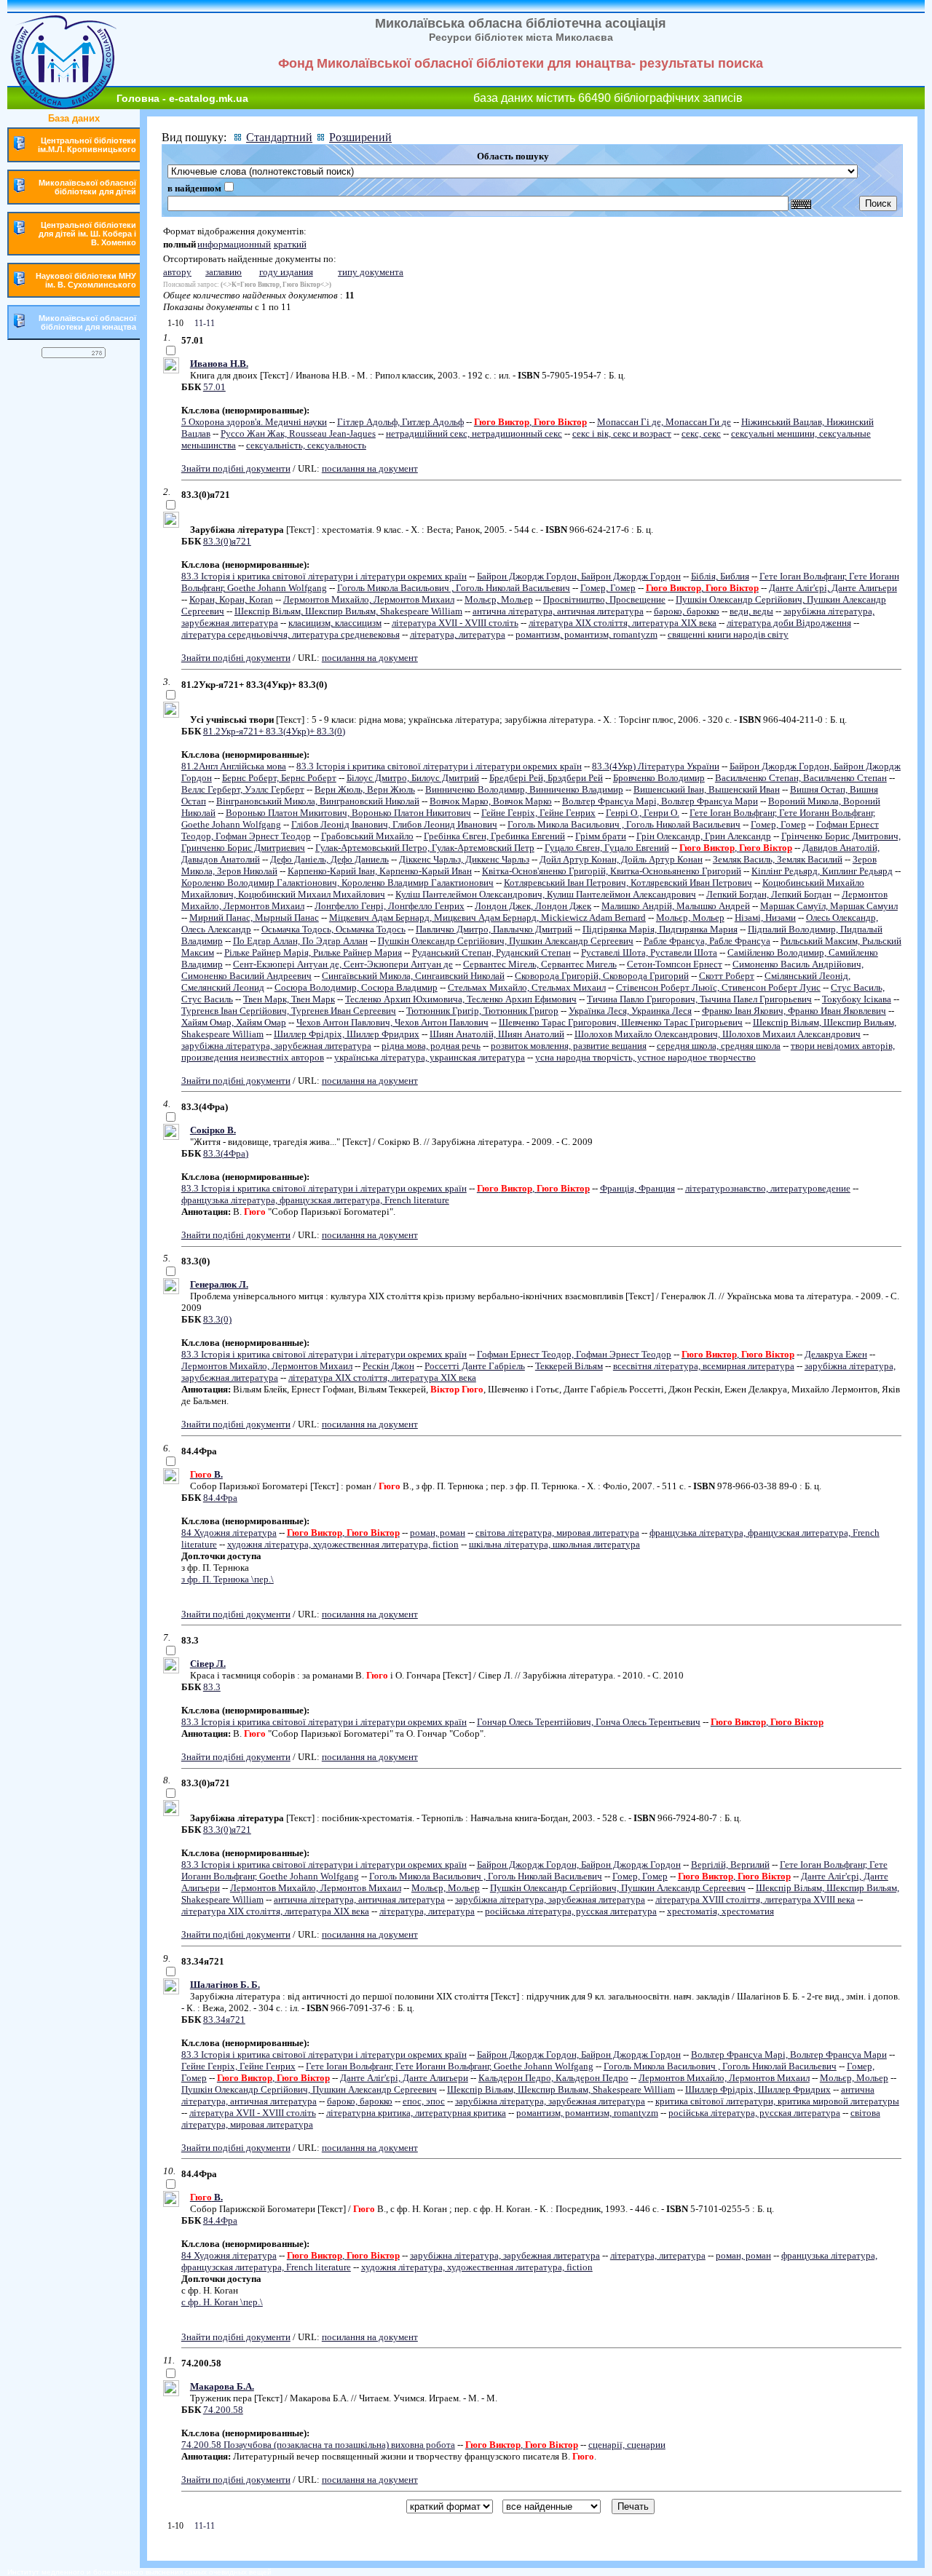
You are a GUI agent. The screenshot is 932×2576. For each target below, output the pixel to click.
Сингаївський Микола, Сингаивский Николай (413, 976)
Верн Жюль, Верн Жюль (365, 789)
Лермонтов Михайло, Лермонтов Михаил (369, 599)
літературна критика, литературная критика (416, 2113)
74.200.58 (223, 2410)
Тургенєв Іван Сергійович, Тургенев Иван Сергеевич (289, 1011)
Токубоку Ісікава (857, 999)
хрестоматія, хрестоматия (720, 1911)
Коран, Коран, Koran (231, 599)
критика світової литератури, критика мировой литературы (777, 2101)
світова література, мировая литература (557, 1533)
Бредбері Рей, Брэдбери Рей (546, 778)
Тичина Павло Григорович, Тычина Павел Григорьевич (699, 999)
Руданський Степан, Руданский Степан (491, 952)
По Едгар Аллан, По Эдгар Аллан (300, 941)
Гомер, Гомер (608, 588)
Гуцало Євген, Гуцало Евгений (607, 848)
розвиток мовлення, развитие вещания (569, 1046)
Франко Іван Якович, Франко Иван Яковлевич (794, 1011)
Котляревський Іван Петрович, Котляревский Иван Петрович (628, 883)
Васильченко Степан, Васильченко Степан (801, 778)
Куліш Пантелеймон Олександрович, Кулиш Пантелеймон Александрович (546, 894)
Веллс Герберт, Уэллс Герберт (243, 789)
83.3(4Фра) (226, 1153)
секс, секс (701, 433)
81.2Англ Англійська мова (234, 766)
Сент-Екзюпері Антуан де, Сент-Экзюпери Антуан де (343, 964)
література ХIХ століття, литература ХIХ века (623, 623)
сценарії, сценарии (627, 2445)
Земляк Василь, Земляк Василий (778, 859)
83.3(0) (217, 1319)
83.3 (212, 1687)
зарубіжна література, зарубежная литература (276, 1046)
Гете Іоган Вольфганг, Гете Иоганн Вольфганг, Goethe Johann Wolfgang (450, 2066)
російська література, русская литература (571, 1911)
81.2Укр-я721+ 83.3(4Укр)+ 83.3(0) (274, 731)
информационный (234, 244)
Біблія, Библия (720, 576)
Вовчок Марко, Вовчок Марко (491, 801)
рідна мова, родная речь (431, 1046)
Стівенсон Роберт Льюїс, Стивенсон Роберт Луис (718, 987)
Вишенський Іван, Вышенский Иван (707, 789)
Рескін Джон (388, 1366)
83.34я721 (224, 2020)
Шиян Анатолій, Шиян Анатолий (497, 1034)
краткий (290, 244)
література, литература (458, 634)
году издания (286, 272)
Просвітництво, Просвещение (604, 599)
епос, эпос (424, 2101)
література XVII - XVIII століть (455, 623)
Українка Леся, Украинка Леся (630, 1011)
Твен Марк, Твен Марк (289, 999)
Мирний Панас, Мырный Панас (254, 918)
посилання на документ (370, 468)
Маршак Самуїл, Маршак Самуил (829, 906)
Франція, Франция (637, 1188)
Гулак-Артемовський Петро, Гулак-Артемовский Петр (425, 848)
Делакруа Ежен (836, 1354)
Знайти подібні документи (236, 468)
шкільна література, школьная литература (554, 1544)
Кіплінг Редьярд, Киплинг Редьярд (822, 871)
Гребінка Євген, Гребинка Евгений (494, 836)
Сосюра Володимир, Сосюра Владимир (356, 987)
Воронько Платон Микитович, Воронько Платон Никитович (348, 813)
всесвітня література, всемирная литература (704, 1366)
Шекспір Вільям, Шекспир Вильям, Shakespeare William (348, 611)
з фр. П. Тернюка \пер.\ (228, 1579)
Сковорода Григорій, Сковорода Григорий (602, 976)
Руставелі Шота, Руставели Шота (649, 952)
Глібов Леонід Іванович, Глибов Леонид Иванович (394, 824)
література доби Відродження (789, 623)
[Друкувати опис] (171, 370)
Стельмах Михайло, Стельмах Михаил (527, 987)
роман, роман (438, 1533)
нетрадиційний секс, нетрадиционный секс (474, 433)
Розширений (360, 137)
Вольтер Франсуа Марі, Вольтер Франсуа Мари (660, 801)
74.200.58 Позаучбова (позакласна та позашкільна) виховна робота (318, 2445)
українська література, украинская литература (430, 1057)
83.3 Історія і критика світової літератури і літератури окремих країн (324, 576)
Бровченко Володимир (659, 778)
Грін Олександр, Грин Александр (704, 836)
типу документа (371, 272)
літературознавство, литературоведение (768, 1188)
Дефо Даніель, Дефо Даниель (329, 859)
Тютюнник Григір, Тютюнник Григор (482, 1011)
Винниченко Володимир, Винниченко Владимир (524, 789)
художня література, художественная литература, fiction (343, 1544)
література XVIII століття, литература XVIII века (755, 1899)
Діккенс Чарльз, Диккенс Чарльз (464, 859)
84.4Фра (220, 1498)
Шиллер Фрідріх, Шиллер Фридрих (347, 1034)
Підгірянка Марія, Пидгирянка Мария (660, 929)
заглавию (224, 272)
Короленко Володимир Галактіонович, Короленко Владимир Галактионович (337, 883)
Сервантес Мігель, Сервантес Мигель (540, 964)
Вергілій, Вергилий (730, 1864)
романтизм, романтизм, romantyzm (587, 634)
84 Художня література (229, 1533)
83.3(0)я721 (227, 541)
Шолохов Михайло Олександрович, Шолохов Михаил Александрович (718, 1034)
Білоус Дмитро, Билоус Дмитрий (413, 778)
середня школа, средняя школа (719, 1046)
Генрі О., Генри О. (643, 813)
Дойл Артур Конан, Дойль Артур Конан (621, 859)
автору (177, 272)
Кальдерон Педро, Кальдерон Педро (553, 2078)
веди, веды (751, 611)
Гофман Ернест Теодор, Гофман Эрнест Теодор (574, 1354)
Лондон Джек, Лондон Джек (533, 906)
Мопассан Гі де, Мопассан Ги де (664, 422)
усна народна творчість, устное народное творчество (645, 1057)
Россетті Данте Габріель (475, 1366)
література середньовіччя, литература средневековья (291, 634)
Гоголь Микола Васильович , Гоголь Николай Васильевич (454, 588)
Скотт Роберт (727, 976)
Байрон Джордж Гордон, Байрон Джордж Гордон (579, 576)
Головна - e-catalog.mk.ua (182, 98)
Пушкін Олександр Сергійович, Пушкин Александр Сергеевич (506, 941)
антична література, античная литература (558, 611)
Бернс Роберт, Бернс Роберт (279, 778)
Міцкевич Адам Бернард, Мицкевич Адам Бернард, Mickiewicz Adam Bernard (487, 918)
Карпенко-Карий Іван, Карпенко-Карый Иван (380, 871)
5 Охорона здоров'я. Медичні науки (254, 422)
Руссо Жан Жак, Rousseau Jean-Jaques (298, 433)
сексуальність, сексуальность (306, 445)
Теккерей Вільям (569, 1366)
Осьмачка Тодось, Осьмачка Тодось (333, 929)
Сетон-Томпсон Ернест (675, 964)
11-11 (204, 323)
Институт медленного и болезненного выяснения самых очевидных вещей (139, 2572)
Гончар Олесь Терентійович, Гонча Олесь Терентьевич (589, 1722)
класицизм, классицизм (335, 623)
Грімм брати (601, 836)
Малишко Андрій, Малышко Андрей (676, 906)
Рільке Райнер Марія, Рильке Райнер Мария (313, 952)
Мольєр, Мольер (499, 599)
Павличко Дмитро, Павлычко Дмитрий (494, 929)
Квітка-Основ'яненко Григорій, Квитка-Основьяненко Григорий (612, 871)
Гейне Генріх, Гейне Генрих (538, 813)
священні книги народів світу (728, 634)
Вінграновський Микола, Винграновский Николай (318, 801)
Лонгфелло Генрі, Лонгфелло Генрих (390, 906)
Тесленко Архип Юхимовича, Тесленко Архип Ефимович (461, 999)
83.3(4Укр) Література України (656, 766)
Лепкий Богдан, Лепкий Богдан (769, 894)
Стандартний (279, 137)
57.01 (214, 387)
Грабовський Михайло (367, 836)
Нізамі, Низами (765, 918)
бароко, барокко (687, 611)
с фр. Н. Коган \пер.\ (222, 2302)
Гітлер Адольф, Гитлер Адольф (400, 422)
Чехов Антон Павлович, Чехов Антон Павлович (392, 1022)
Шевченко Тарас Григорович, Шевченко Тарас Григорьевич (621, 1022)
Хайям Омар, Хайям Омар (234, 1022)
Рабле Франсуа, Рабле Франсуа (707, 941)
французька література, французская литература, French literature (315, 1200)
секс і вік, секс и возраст (622, 433)
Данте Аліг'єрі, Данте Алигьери (833, 588)
